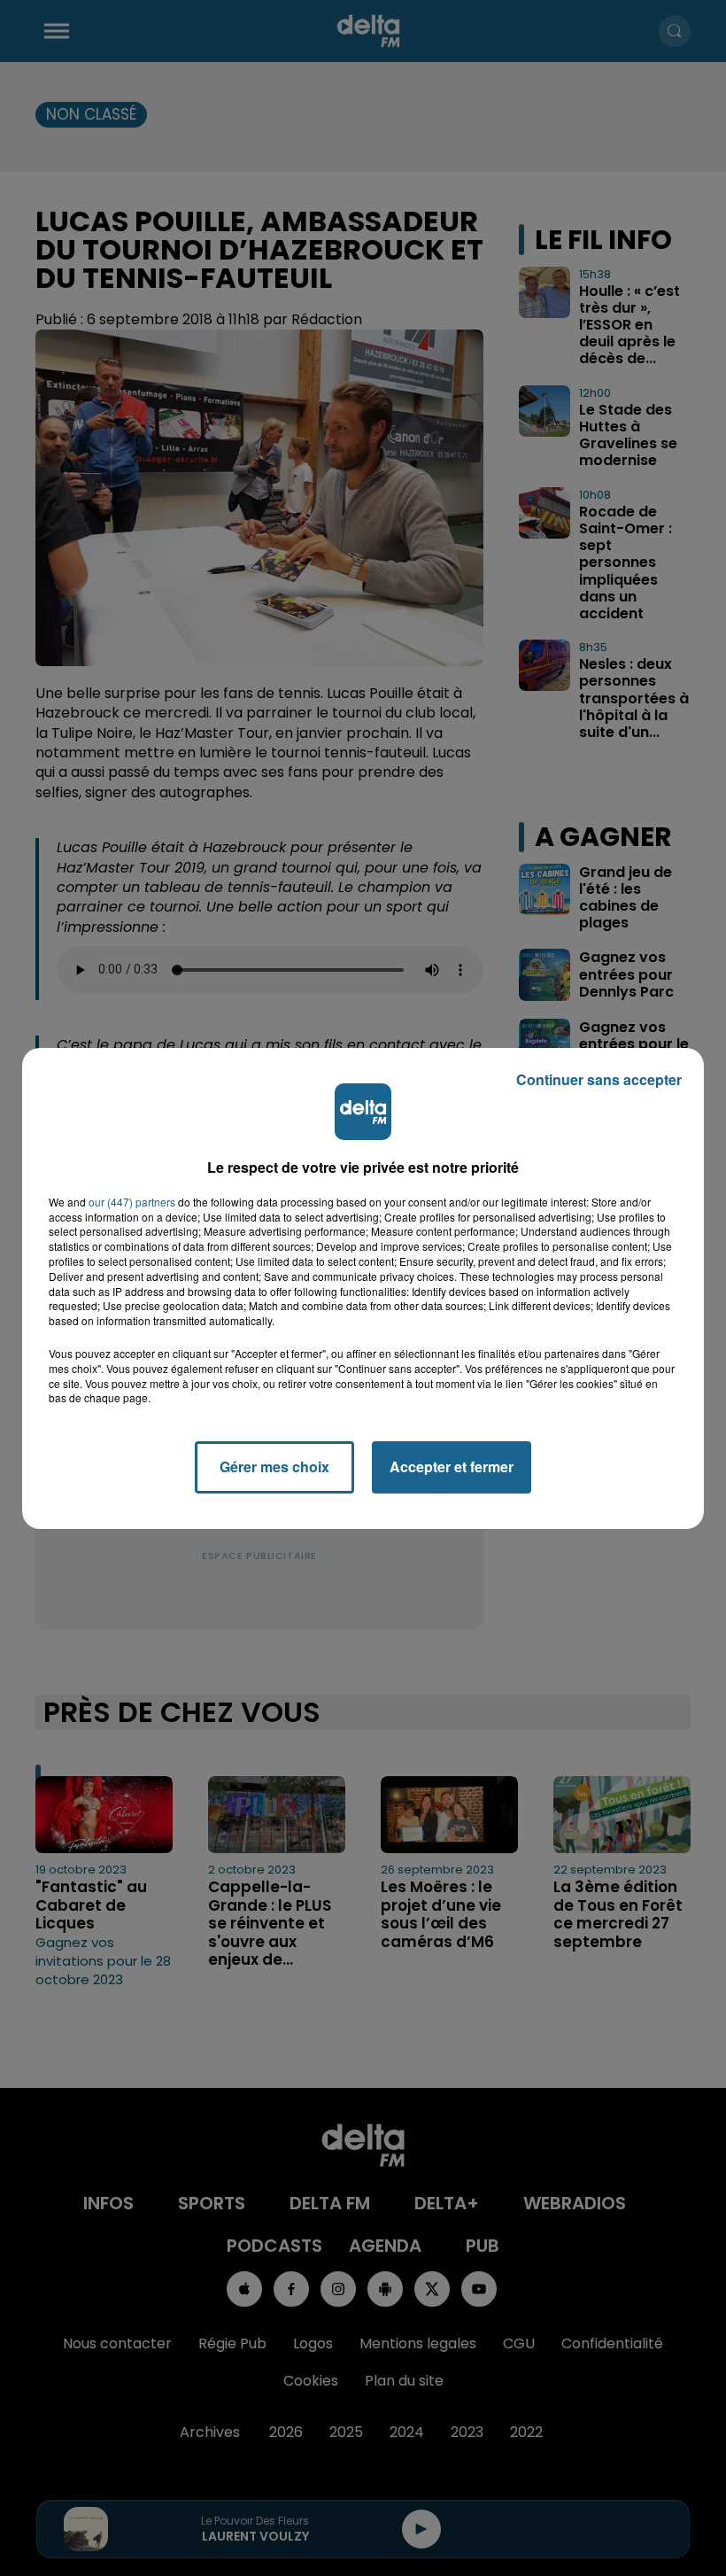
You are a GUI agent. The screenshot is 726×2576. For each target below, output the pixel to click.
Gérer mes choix (274, 1466)
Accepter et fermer (452, 1466)
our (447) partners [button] (132, 1202)
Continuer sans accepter (599, 1079)
